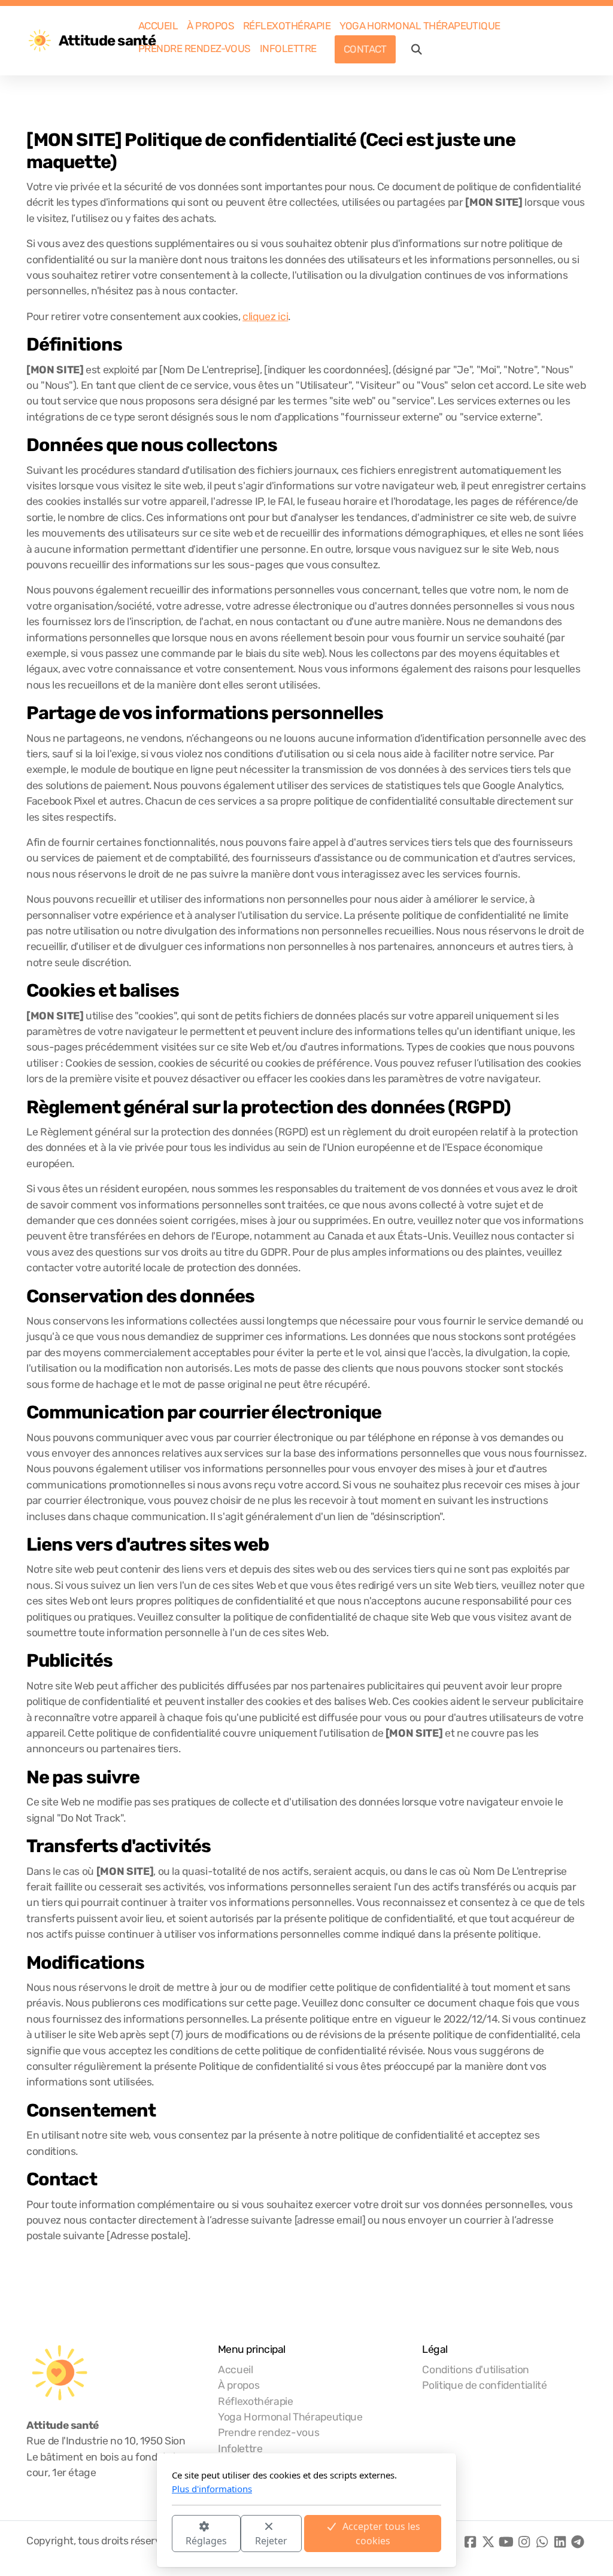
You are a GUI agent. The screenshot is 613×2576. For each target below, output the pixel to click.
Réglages (206, 2541)
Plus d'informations (212, 2489)
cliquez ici (265, 316)
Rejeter (271, 2541)
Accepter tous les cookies (381, 2534)
